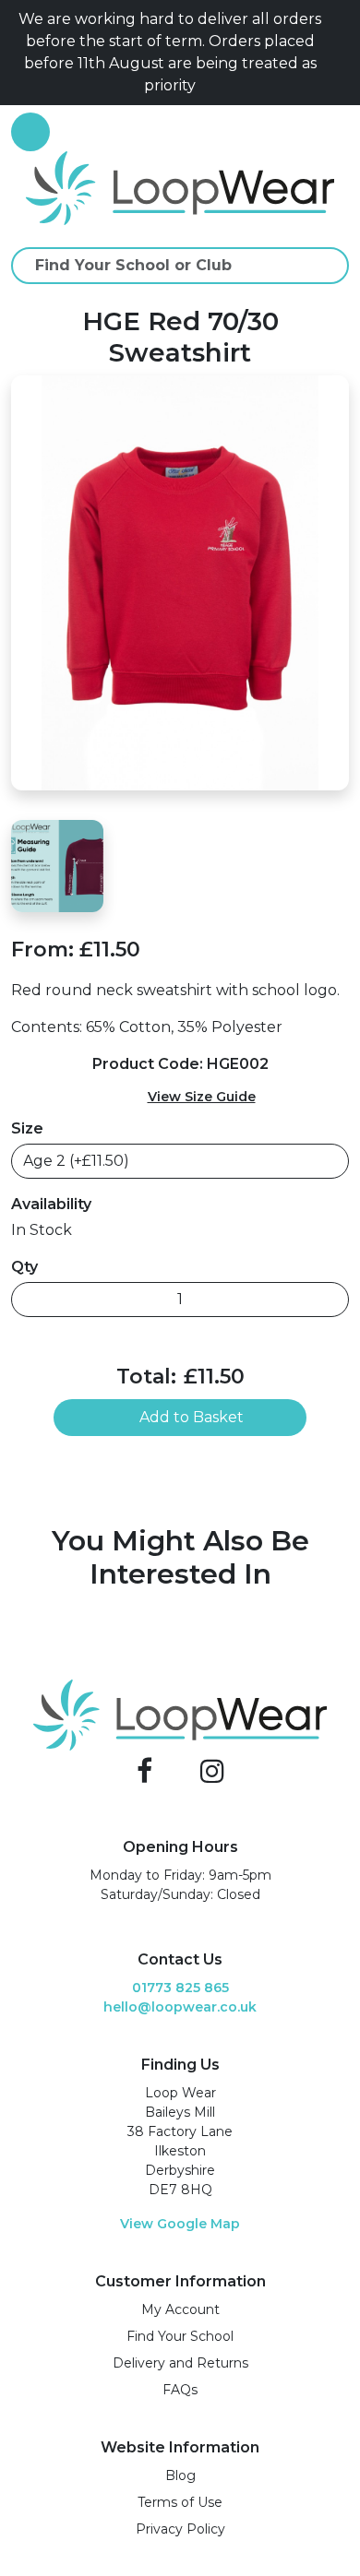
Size (27, 1128)
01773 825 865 (180, 1988)
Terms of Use (180, 2502)
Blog (180, 2475)
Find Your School (180, 2336)
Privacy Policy (180, 2529)
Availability (51, 1204)
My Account (180, 2309)
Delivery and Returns (180, 2363)
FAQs (180, 2390)
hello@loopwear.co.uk (180, 2007)
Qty (24, 1267)
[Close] (342, 53)
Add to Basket (192, 1417)
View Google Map (180, 2224)
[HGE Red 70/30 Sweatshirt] (180, 582)
